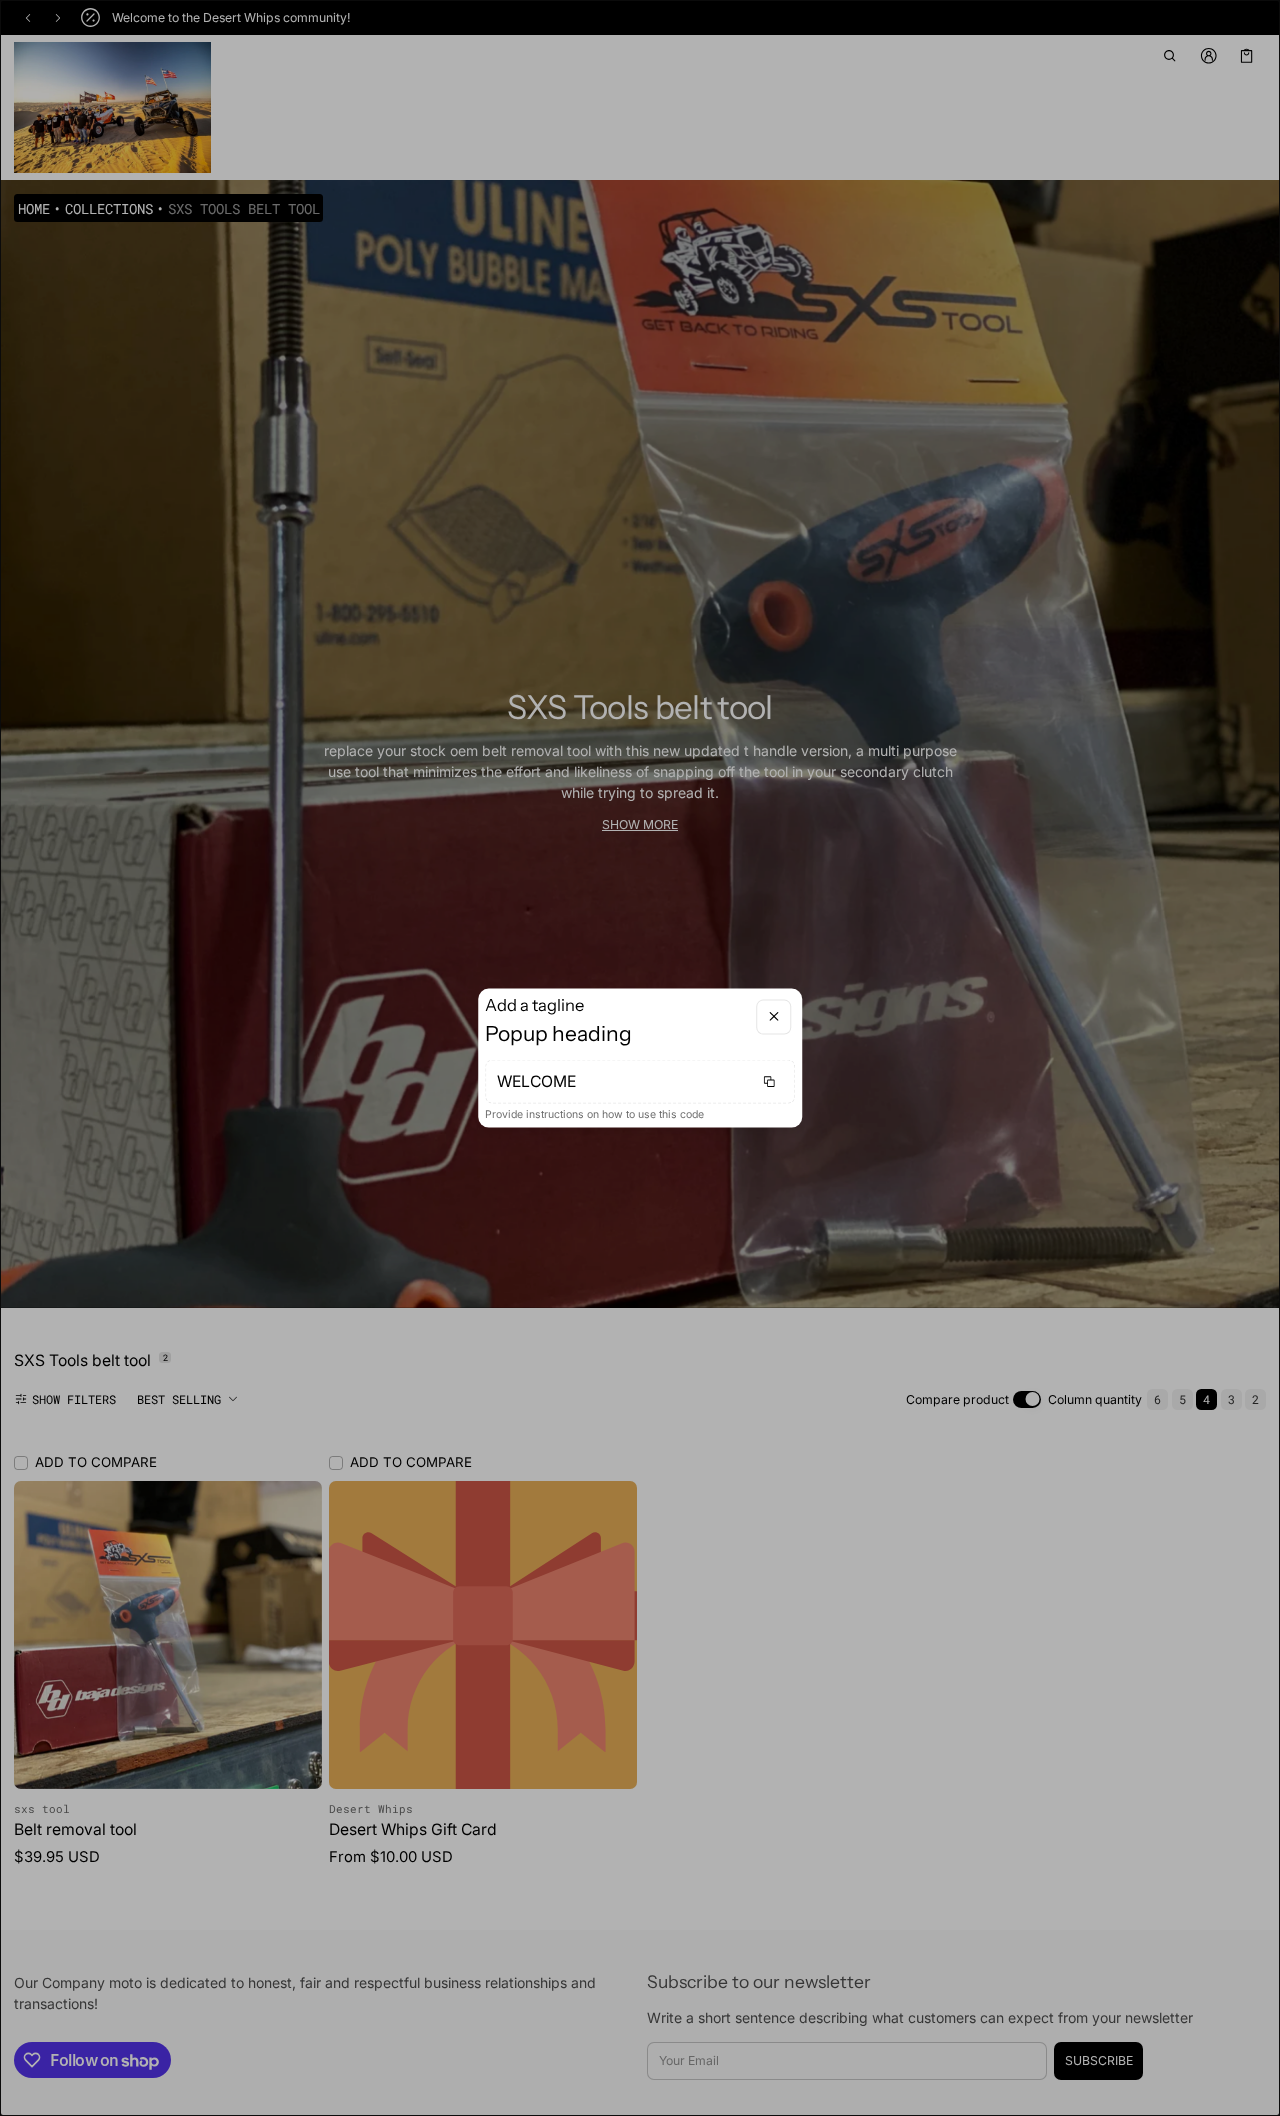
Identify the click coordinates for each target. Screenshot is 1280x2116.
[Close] (773, 1016)
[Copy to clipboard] (769, 1082)
